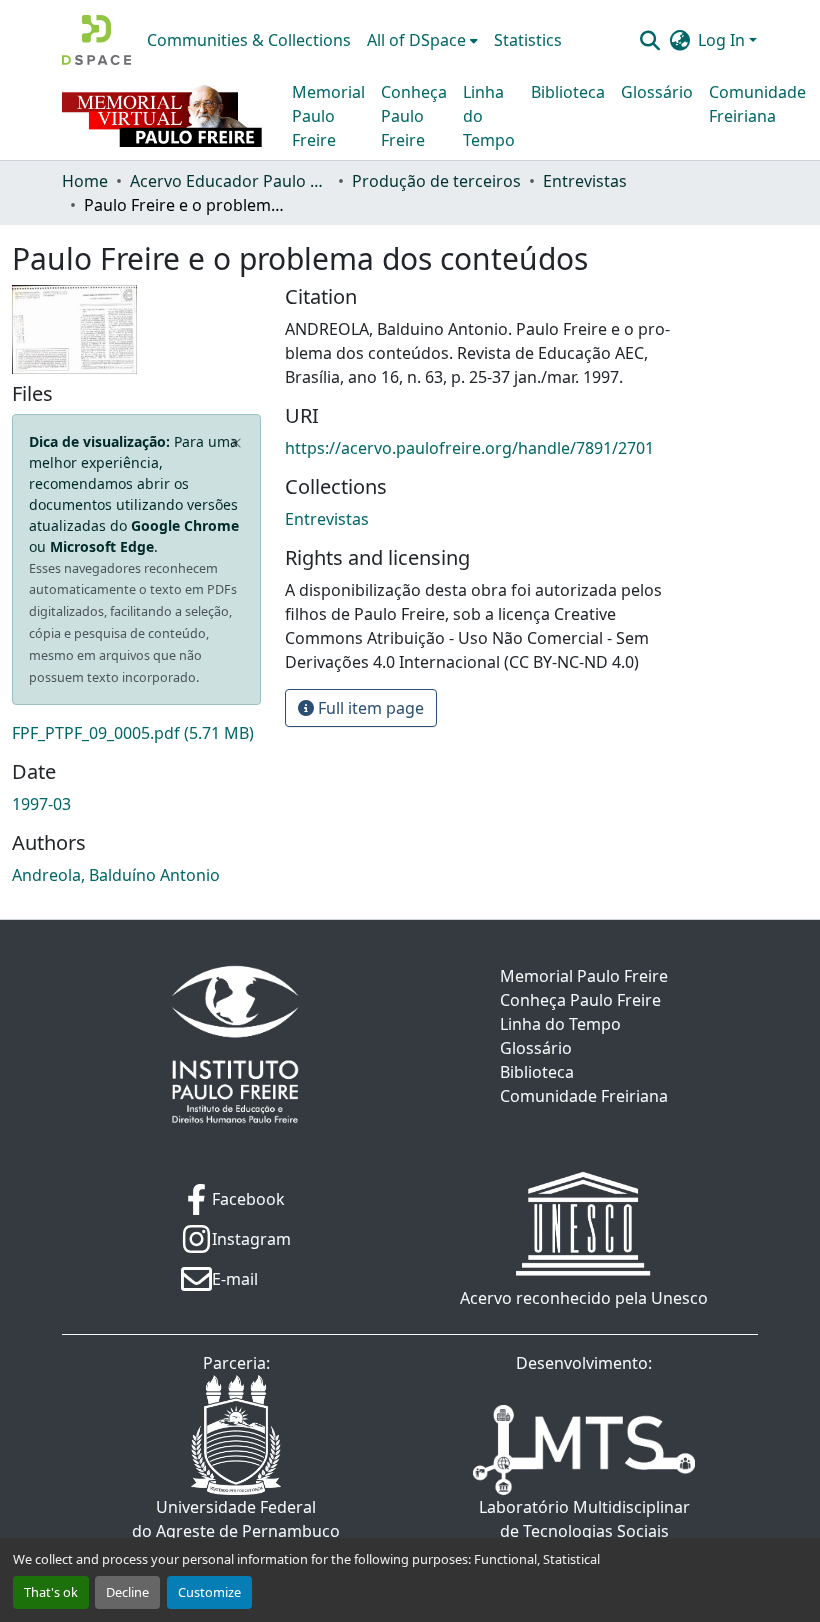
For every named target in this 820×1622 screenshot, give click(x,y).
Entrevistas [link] (585, 181)
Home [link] (85, 181)
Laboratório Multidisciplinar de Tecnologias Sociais (584, 1519)
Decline (127, 1592)
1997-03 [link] (41, 804)
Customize (209, 1592)
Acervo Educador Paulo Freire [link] (230, 181)
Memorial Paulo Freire (328, 116)
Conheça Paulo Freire (414, 116)
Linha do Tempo (489, 116)
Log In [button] (723, 40)
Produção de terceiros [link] (436, 181)
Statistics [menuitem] (528, 40)
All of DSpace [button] (416, 40)
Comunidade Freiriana (757, 104)
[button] (96, 40)
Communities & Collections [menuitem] (249, 40)
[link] (136, 733)
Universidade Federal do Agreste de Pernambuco (236, 1519)
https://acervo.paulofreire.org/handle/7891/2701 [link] (469, 448)
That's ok (51, 1592)
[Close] (236, 443)
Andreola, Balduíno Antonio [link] (116, 875)
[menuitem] (422, 40)
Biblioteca (568, 92)
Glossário (657, 92)
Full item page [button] (369, 708)
